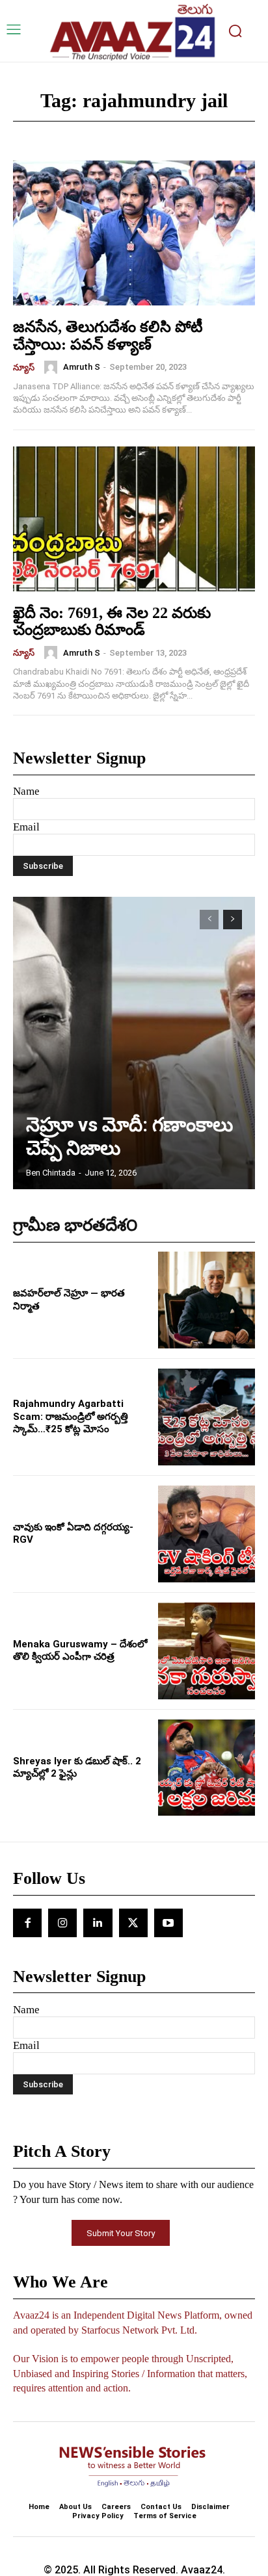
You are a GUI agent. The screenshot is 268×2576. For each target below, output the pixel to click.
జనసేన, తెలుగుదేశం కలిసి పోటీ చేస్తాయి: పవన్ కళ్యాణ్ (108, 335)
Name (26, 791)
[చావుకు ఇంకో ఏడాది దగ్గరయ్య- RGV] (207, 1534)
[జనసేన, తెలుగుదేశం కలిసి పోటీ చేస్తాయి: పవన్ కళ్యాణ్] (134, 233)
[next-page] (233, 920)
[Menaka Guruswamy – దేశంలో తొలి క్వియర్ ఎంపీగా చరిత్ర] (207, 1651)
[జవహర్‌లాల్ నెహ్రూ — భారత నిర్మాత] (207, 1300)
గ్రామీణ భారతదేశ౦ (75, 1225)
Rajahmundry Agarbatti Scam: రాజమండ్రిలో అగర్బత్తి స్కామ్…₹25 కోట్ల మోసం (71, 1416)
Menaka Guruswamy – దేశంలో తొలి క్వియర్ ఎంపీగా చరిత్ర (80, 1651)
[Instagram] (62, 1923)
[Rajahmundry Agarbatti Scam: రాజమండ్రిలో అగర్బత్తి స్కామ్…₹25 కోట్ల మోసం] (207, 1417)
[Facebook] (27, 1923)
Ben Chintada (51, 1173)
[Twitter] (133, 1923)
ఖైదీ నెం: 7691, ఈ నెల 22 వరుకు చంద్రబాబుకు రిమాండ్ (112, 621)
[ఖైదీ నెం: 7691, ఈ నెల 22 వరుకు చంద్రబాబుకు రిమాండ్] (134, 519)
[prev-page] (209, 920)
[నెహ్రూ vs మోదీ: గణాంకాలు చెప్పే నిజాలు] (134, 1043)
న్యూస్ (24, 367)
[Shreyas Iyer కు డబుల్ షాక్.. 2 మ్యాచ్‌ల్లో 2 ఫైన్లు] (207, 1768)
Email (26, 827)
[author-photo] (53, 367)
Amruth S (82, 367)
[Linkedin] (98, 1923)
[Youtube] (168, 1923)
